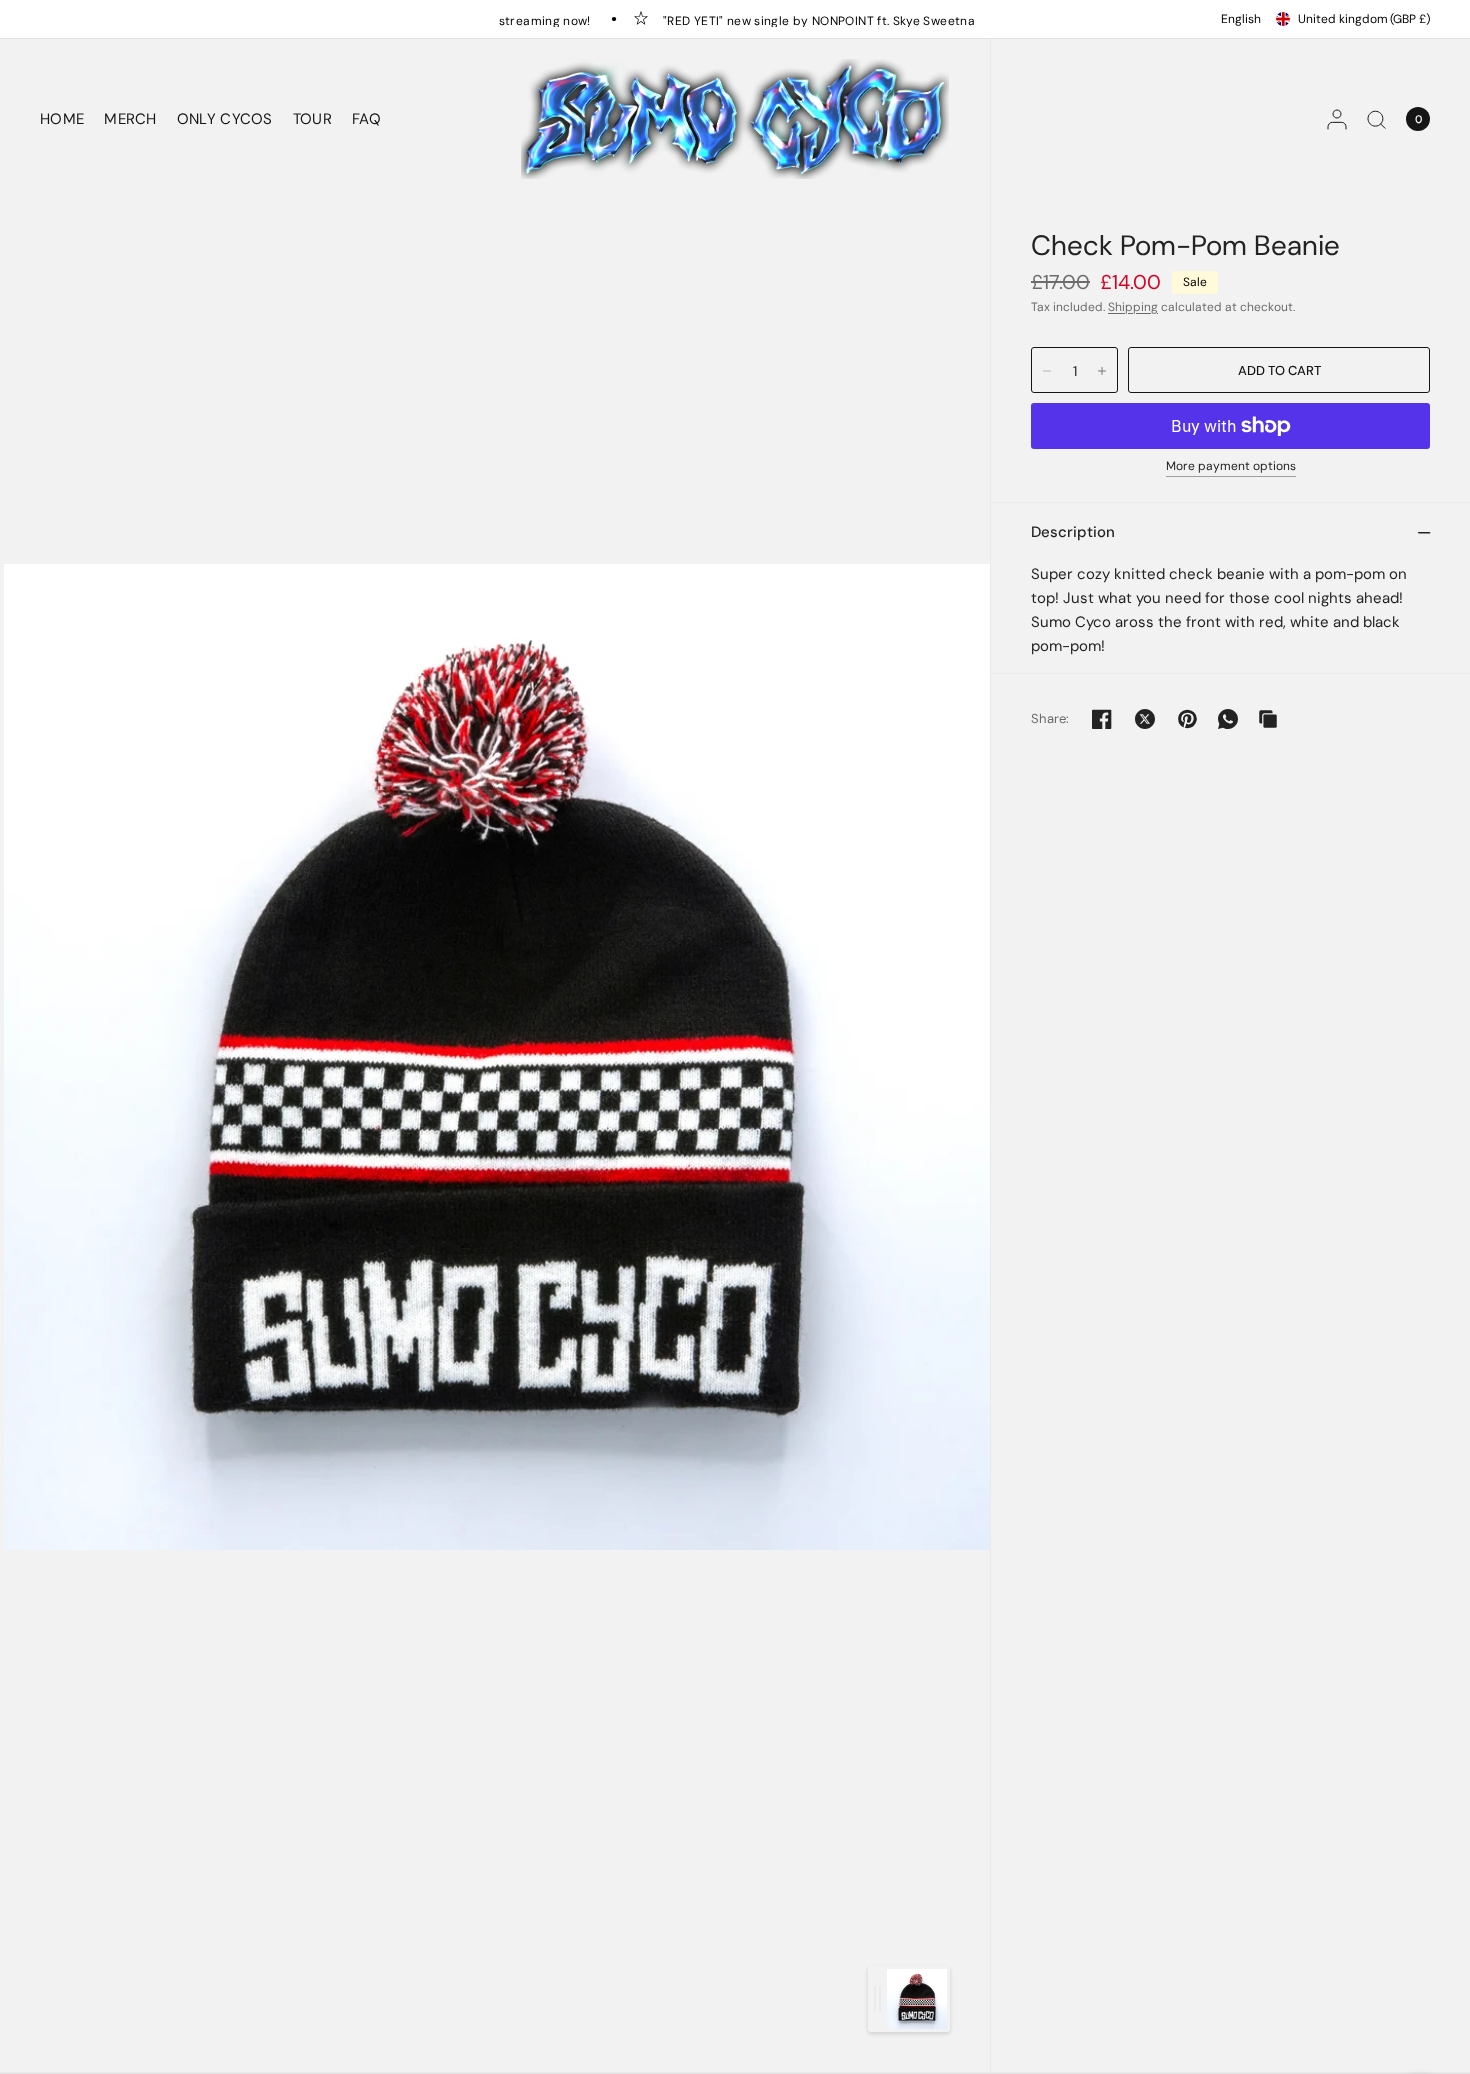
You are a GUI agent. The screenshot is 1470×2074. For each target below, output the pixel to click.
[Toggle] (877, 1999)
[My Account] (1337, 119)
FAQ (366, 119)
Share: (1050, 718)
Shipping (1133, 307)
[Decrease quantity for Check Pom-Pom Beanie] (1047, 371)
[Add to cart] (1279, 370)
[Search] (1376, 119)
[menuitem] (67, 119)
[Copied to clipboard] (1268, 719)
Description (1073, 532)
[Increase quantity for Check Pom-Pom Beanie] (1102, 371)
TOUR (312, 119)
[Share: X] (1145, 719)
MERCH (130, 119)
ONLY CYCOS (225, 119)
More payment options (1231, 466)
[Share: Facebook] (1102, 719)
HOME (62, 119)
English (1241, 19)
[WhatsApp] (1228, 719)
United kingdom (1364, 19)
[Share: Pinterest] (1188, 719)
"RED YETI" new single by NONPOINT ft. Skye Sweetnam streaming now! (846, 20)
